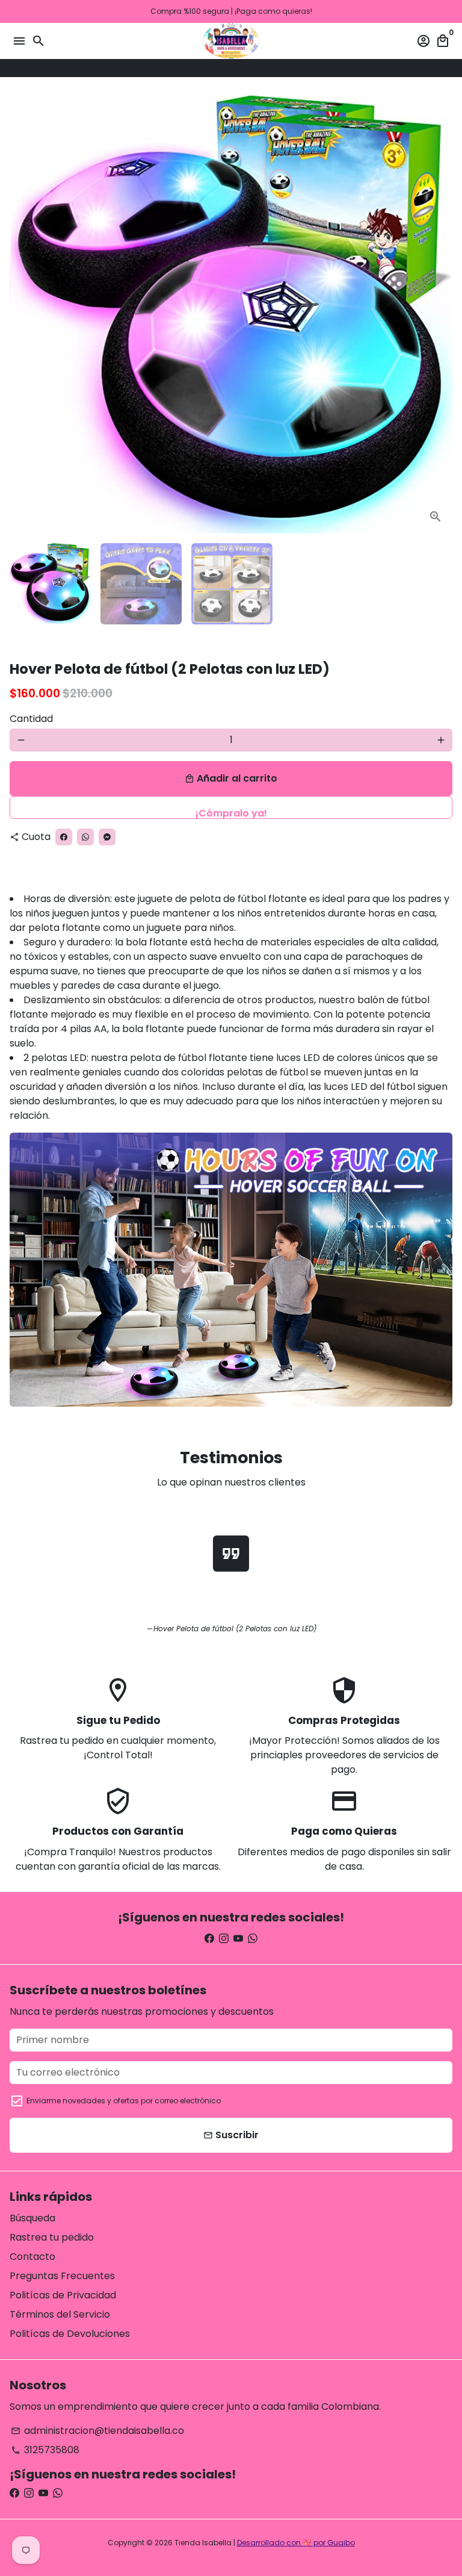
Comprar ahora (231, 807)
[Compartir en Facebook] (238, 68)
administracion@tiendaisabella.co (97, 2431)
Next (441, 314)
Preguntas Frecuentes (62, 2276)
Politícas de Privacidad (63, 2295)
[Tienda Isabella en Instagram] (224, 1939)
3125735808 (45, 2450)
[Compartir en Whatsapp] (250, 68)
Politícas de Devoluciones (70, 2334)
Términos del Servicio (60, 2314)
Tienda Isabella (203, 2543)
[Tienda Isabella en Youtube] (238, 1939)
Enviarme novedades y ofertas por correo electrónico (124, 2101)
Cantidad (31, 719)
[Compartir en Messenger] (262, 68)
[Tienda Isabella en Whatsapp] (253, 1939)
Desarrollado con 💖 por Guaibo (296, 2543)
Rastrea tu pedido (52, 2237)
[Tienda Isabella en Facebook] (209, 1939)
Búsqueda (32, 2218)
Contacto (32, 2257)
